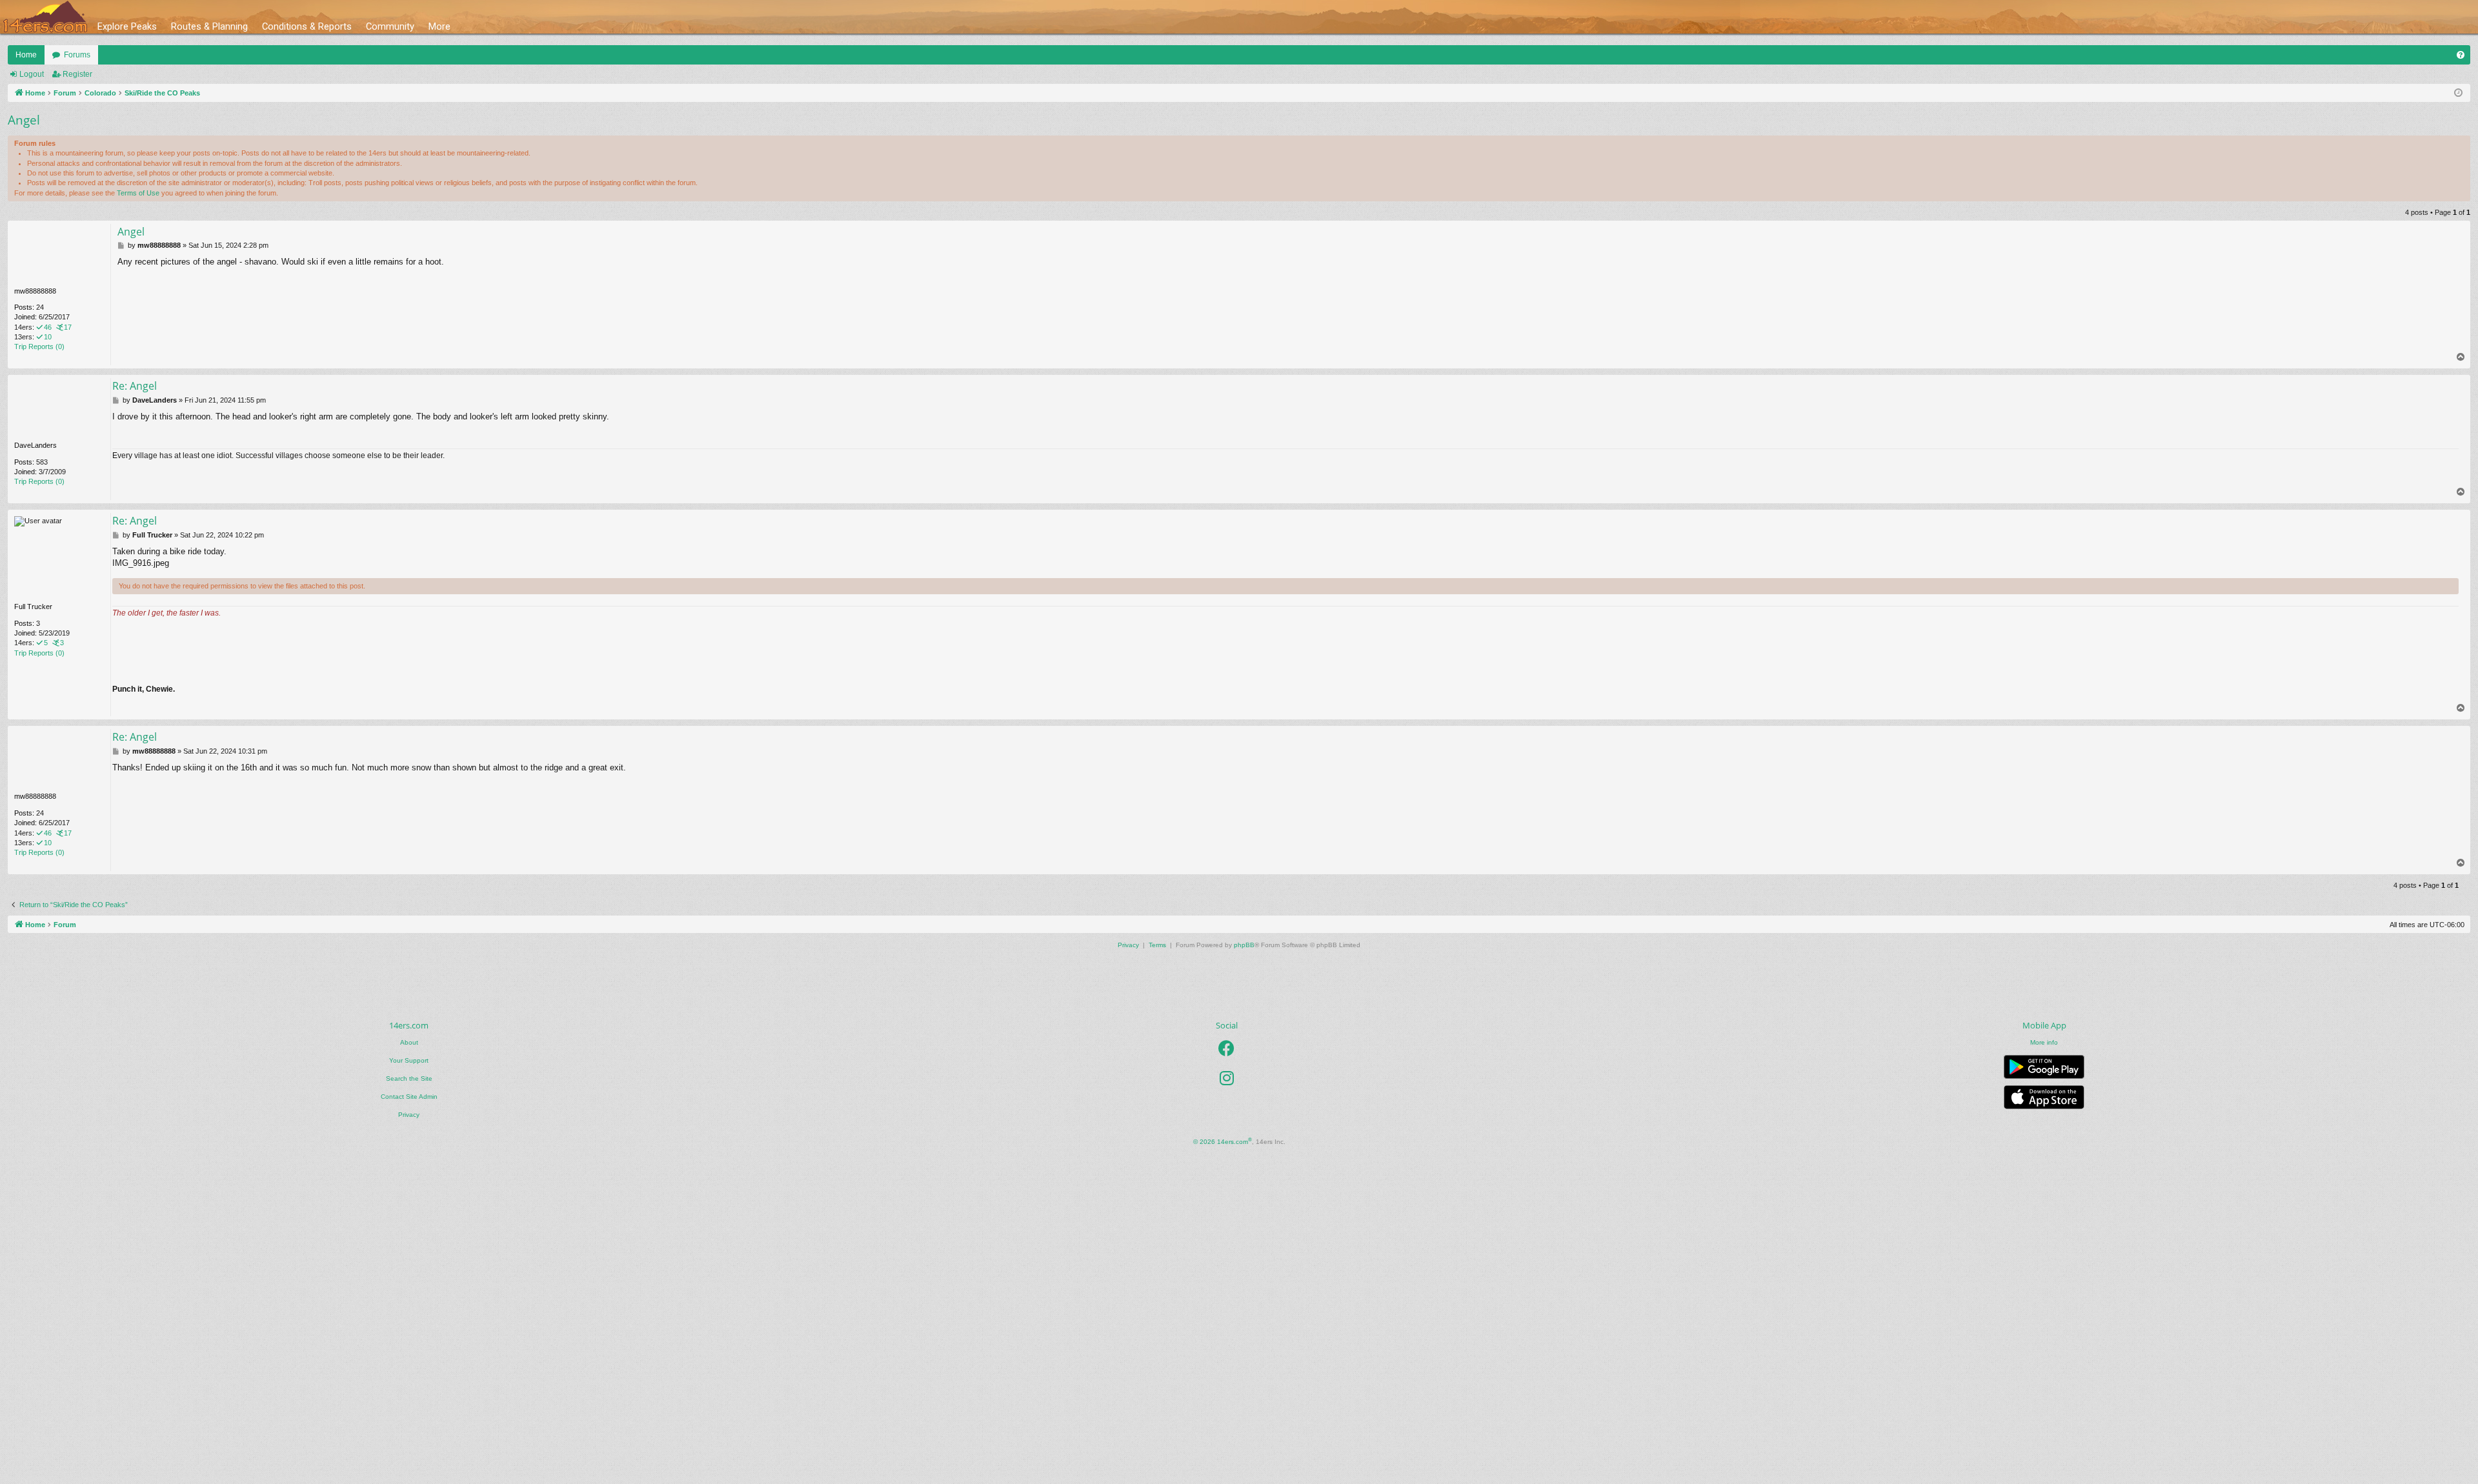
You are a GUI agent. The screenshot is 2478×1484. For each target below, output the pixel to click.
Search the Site (409, 1078)
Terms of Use (138, 193)
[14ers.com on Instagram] (1227, 1078)
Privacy (409, 1115)
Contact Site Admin (409, 1097)
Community (390, 26)
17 (68, 327)
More (439, 26)
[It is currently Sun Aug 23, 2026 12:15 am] (2458, 93)
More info (2044, 1042)
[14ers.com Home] (45, 17)
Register (77, 74)
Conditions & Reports (307, 26)
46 (48, 327)
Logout (32, 74)
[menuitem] (2461, 55)
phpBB (1244, 945)
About (409, 1042)
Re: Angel (135, 386)
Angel (24, 120)
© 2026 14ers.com (1223, 1141)
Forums (77, 55)
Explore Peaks (127, 26)
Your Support (409, 1060)
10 (48, 337)
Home (26, 55)
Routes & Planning (209, 26)
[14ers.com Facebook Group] (1226, 1048)
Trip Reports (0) (39, 346)
